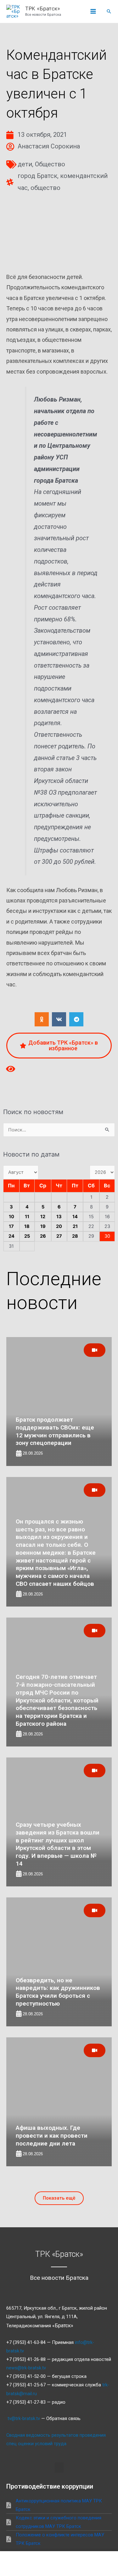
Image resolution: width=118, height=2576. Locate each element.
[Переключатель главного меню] (93, 12)
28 (75, 1236)
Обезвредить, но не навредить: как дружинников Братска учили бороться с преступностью (58, 1992)
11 (27, 1217)
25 (27, 1236)
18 (27, 1226)
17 (11, 1226)
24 (11, 1236)
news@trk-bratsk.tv (26, 2368)
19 (43, 1226)
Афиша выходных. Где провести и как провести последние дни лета (52, 2135)
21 (75, 1226)
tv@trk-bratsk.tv (24, 2418)
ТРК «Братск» (43, 8)
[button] (109, 11)
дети (25, 164)
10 (11, 1217)
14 (75, 1217)
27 (59, 1236)
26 (43, 1236)
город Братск (37, 176)
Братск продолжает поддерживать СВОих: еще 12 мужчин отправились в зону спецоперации (55, 1431)
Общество (50, 164)
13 (59, 1217)
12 (43, 1217)
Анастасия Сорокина (49, 146)
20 (59, 1226)
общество (45, 188)
